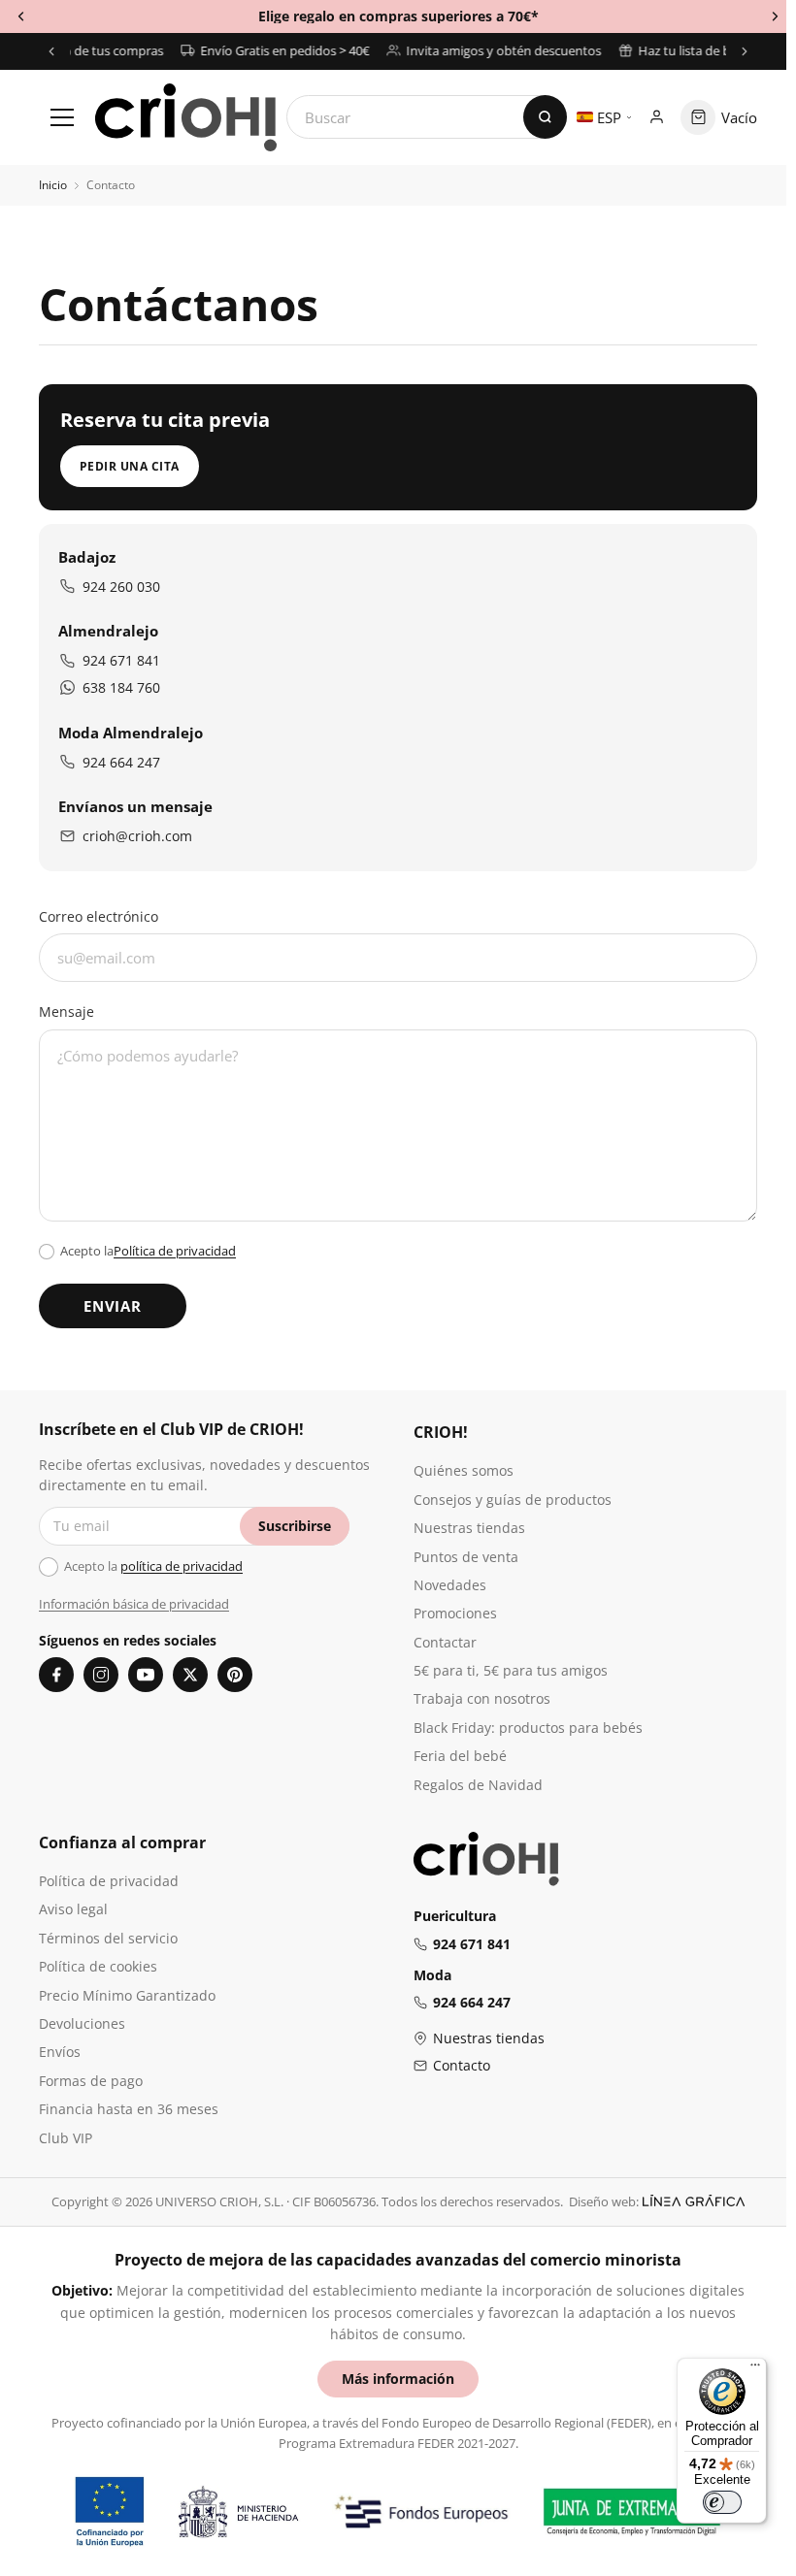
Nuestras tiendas (469, 1528)
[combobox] (427, 117)
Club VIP (66, 2138)
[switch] (722, 2502)
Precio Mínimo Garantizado (127, 1995)
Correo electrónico (99, 916)
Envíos (60, 2052)
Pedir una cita (130, 466)
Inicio (53, 185)
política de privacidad (182, 1566)
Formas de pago (91, 2081)
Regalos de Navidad (478, 1785)
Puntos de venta (466, 1557)
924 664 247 (121, 762)
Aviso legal (73, 1909)
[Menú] (755, 2369)
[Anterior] (51, 51)
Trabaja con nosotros (482, 1698)
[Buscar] (545, 117)
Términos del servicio (108, 1938)
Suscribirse (295, 1526)
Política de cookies (98, 1966)
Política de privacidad (175, 1251)
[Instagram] (101, 1675)
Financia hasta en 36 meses (129, 2109)
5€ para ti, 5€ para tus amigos (511, 1670)
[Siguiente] (745, 51)
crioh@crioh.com (137, 836)
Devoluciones (82, 2023)
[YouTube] (146, 1675)
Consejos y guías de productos (513, 1500)
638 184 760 (121, 687)
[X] (190, 1675)
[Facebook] (56, 1675)
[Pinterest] (235, 1675)
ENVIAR (113, 1306)
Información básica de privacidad (134, 1604)
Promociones (455, 1613)
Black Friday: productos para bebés (528, 1728)
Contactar (445, 1642)
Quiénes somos (464, 1470)
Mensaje (66, 1011)
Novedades (450, 1585)
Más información (398, 2379)
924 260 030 (121, 587)
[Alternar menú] (62, 117)
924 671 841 (121, 660)
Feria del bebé (460, 1756)
